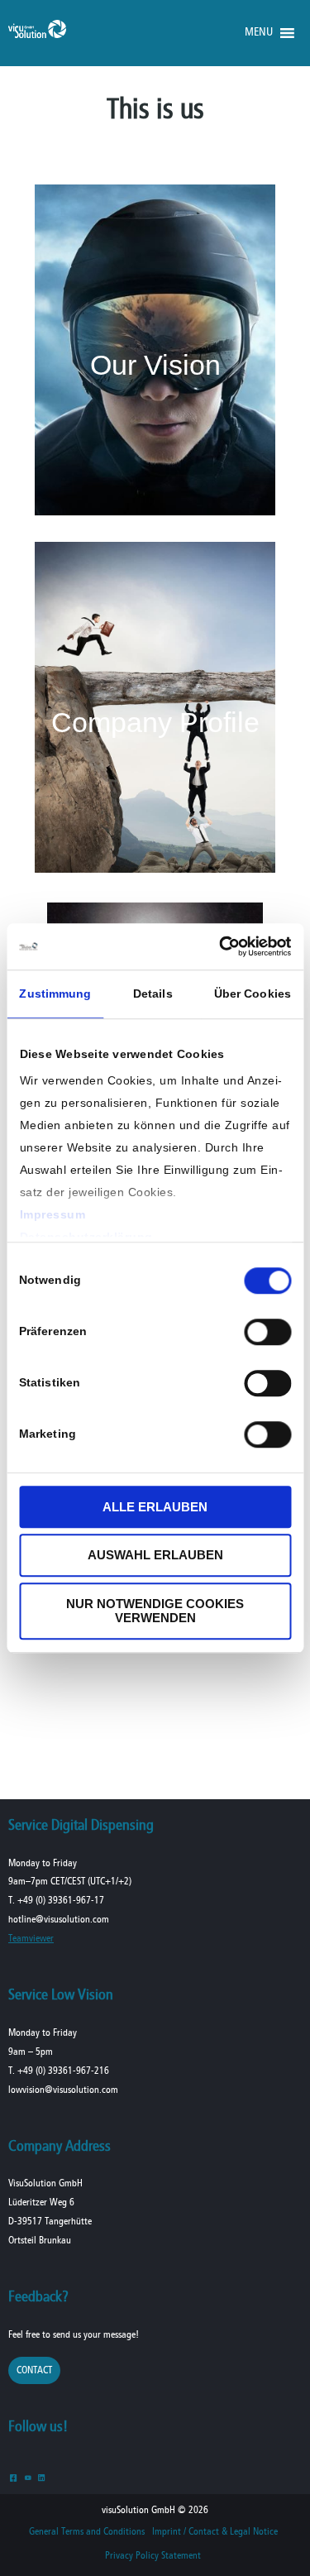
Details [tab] (153, 994)
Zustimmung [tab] (55, 994)
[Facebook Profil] (14, 2477)
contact (34, 2370)
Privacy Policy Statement (153, 2556)
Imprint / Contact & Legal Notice (215, 2532)
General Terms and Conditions (87, 2532)
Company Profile (155, 722)
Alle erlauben (155, 1507)
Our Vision (155, 365)
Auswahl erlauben (155, 1556)
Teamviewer (31, 1939)
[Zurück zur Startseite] (37, 34)
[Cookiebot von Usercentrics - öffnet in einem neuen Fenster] (221, 946)
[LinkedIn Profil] (42, 2477)
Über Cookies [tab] (253, 994)
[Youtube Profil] (28, 2477)
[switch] (267, 1332)
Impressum (52, 1214)
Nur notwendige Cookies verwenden (155, 1611)
